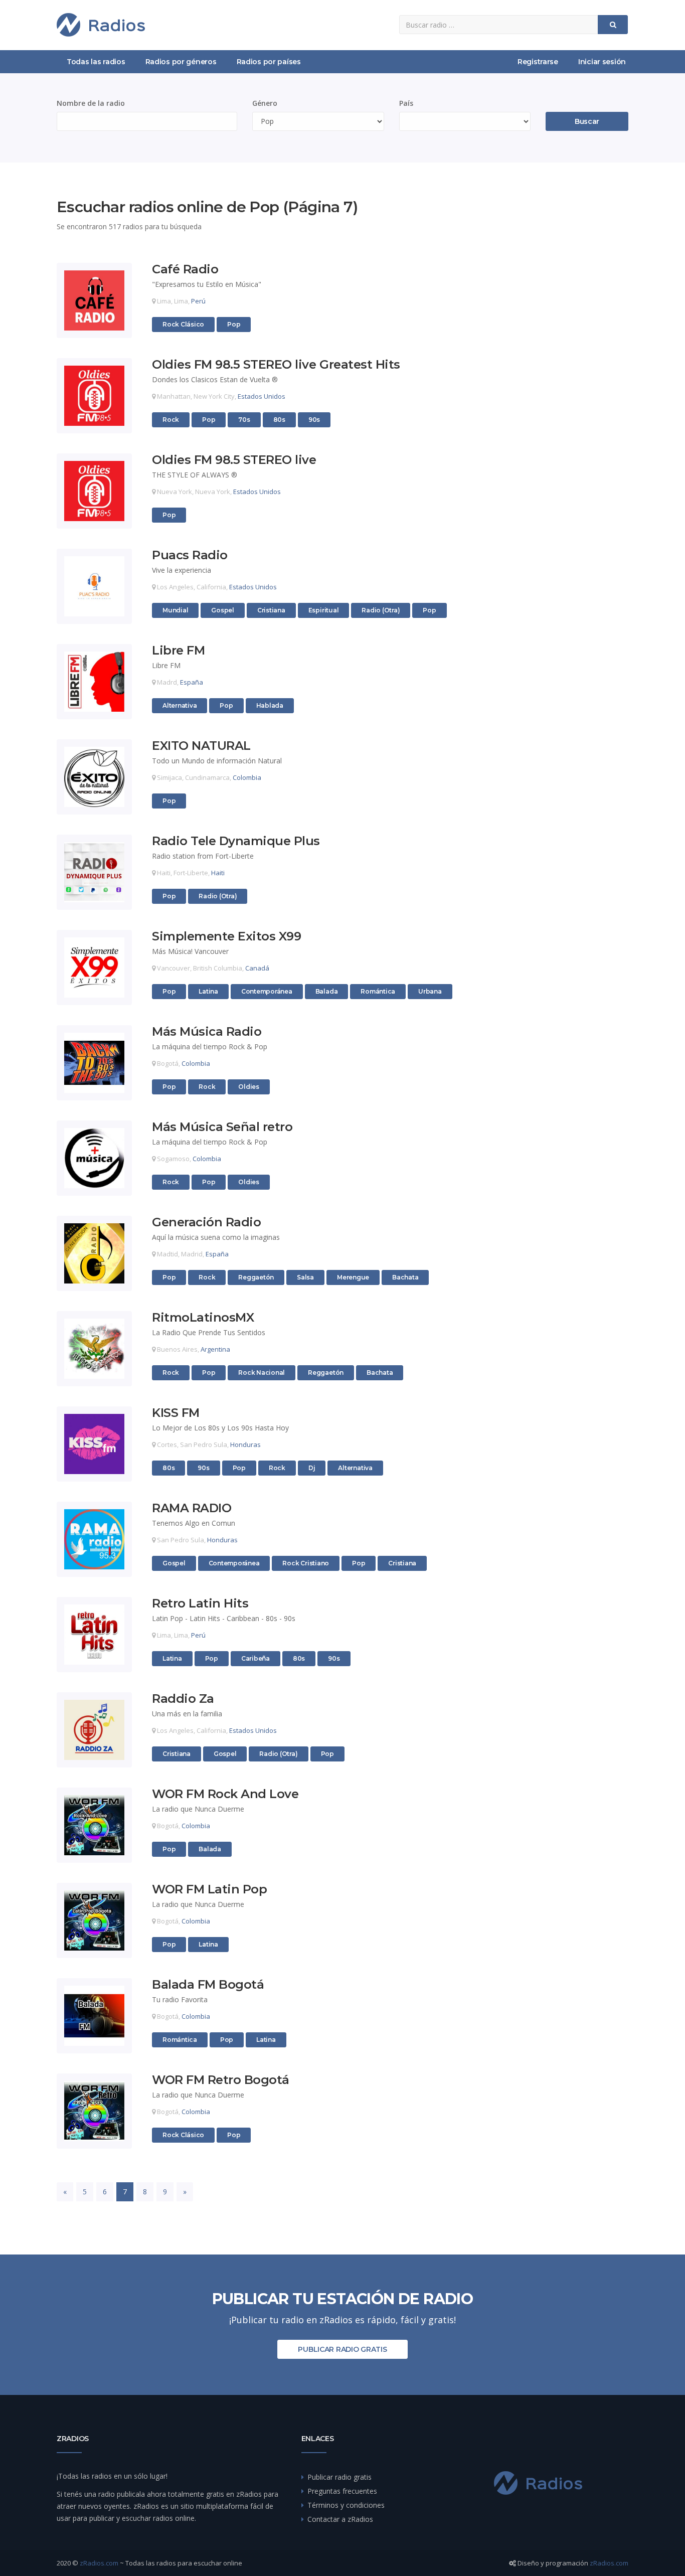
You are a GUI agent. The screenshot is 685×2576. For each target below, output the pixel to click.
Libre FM (178, 651)
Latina (208, 991)
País (406, 103)
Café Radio (185, 270)
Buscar (587, 121)
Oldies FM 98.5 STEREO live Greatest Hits (276, 365)
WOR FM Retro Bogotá (221, 2080)
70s (244, 420)
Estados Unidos (262, 396)
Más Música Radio (207, 1032)
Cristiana (271, 610)
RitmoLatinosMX (203, 1318)
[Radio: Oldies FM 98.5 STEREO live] (94, 491)
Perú (198, 301)
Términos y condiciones (346, 2505)
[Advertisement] (563, 349)
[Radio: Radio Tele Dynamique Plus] (94, 872)
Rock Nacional (262, 1373)
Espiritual (324, 610)
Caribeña (255, 1658)
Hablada (270, 705)
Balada (327, 991)
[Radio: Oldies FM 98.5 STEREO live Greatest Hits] (94, 396)
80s (279, 420)
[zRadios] (101, 25)
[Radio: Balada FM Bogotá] (94, 2016)
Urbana (430, 991)
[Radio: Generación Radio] (94, 1253)
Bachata (405, 1277)
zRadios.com (99, 2563)
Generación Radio (206, 1223)
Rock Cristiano (306, 1563)
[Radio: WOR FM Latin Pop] (94, 1920)
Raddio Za (183, 1699)
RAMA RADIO (192, 1508)
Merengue (353, 1277)
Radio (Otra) (381, 610)
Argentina (215, 1349)
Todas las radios (96, 62)
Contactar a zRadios (340, 2519)
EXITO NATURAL (201, 746)
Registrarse (538, 62)
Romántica (378, 991)
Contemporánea (267, 991)
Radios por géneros (181, 62)
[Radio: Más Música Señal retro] (94, 1158)
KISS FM (176, 1413)
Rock (171, 420)
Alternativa (180, 705)
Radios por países (269, 62)
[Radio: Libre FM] (94, 682)
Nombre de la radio (91, 103)
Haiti (218, 873)
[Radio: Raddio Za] (94, 1730)
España (192, 682)
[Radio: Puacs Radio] (94, 586)
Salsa (305, 1277)
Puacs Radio (190, 555)
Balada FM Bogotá (208, 1985)
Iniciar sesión (602, 62)
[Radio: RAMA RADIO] (94, 1539)
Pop (234, 324)
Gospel (223, 610)
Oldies (249, 1087)
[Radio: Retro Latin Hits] (94, 1635)
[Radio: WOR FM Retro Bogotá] (94, 2111)
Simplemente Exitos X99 (226, 937)
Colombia (247, 777)
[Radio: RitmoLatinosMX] (94, 1349)
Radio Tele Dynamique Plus (236, 841)
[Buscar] (613, 25)
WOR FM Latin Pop (209, 1890)
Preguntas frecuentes (342, 2491)
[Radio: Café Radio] (94, 300)
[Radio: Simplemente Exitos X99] (94, 968)
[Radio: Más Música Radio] (94, 1063)
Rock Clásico (183, 324)
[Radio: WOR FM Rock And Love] (94, 1825)
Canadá (257, 968)
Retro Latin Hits (200, 1604)
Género (265, 103)
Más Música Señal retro (222, 1127)
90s (314, 420)
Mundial (175, 610)
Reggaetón (256, 1277)
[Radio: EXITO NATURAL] (94, 777)
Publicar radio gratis (342, 2349)
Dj (312, 1468)
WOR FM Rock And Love (225, 1794)
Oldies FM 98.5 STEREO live (234, 460)
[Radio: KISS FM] (94, 1444)
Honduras (245, 1444)
